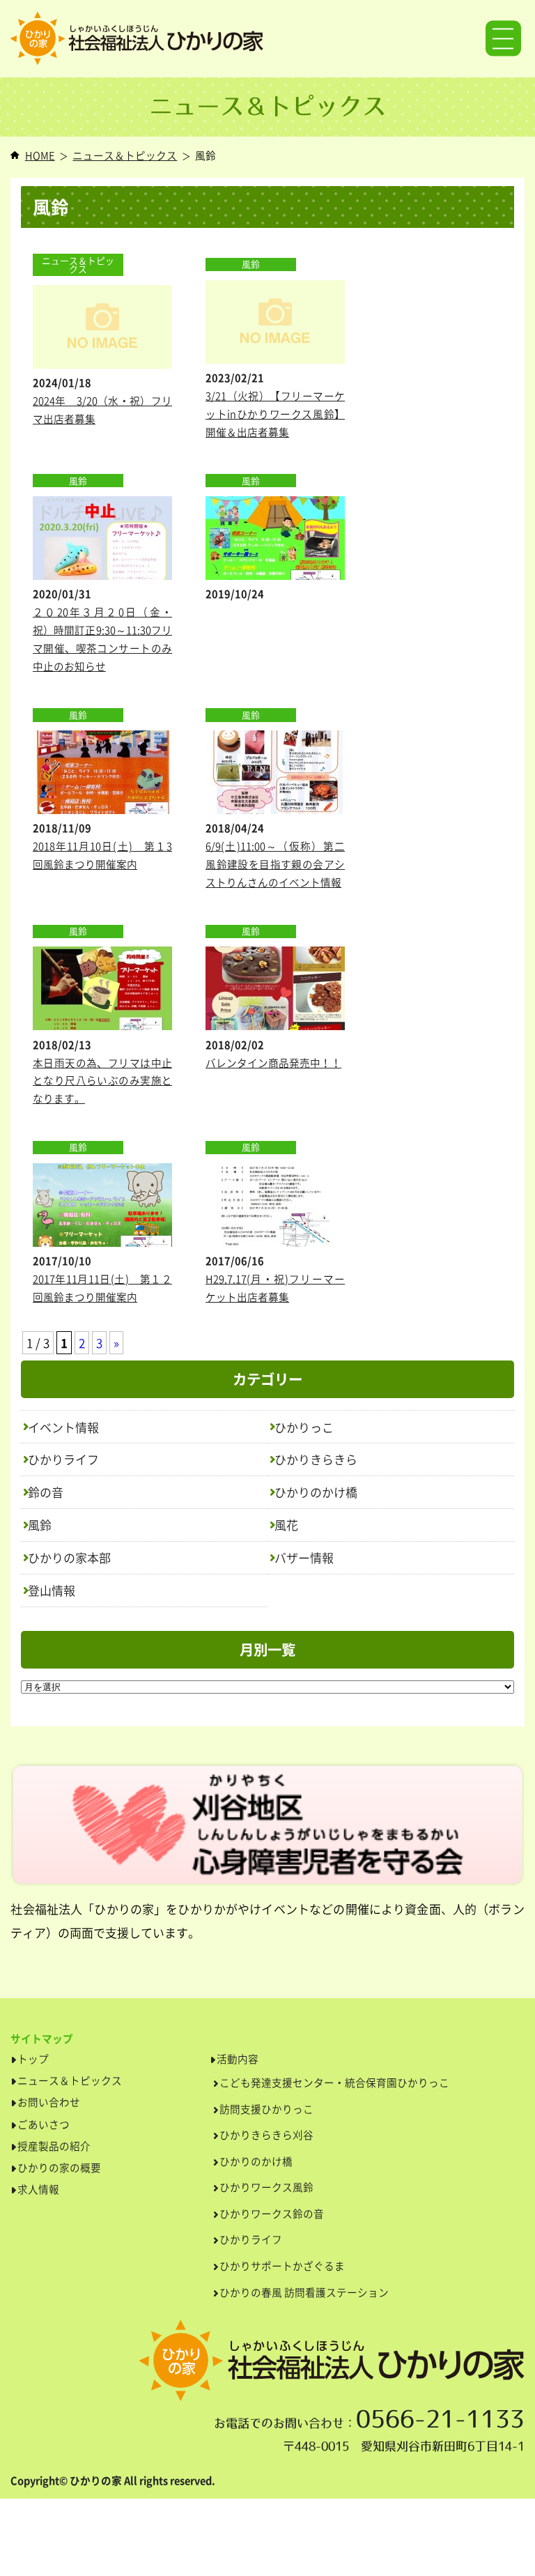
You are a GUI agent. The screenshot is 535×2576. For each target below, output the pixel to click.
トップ (33, 2059)
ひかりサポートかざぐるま (282, 2266)
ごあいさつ (44, 2124)
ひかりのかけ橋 (316, 1492)
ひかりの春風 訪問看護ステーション (304, 2292)
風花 (286, 1525)
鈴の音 (46, 1492)
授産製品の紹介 (54, 2146)
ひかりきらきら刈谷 (266, 2135)
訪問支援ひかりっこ (266, 2109)
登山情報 (52, 1590)
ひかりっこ (304, 1427)
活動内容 (238, 2059)
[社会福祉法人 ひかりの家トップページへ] (267, 39)
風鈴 (40, 1525)
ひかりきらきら (316, 1459)
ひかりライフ (63, 1459)
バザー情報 (304, 1557)
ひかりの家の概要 (59, 2168)
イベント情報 (63, 1427)
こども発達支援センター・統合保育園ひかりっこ (334, 2083)
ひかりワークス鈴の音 (272, 2214)
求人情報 (38, 2189)
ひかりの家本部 (69, 1557)
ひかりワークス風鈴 (266, 2187)
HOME (40, 155)
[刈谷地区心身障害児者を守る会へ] (267, 1830)
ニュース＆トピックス (125, 155)
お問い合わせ (49, 2102)
